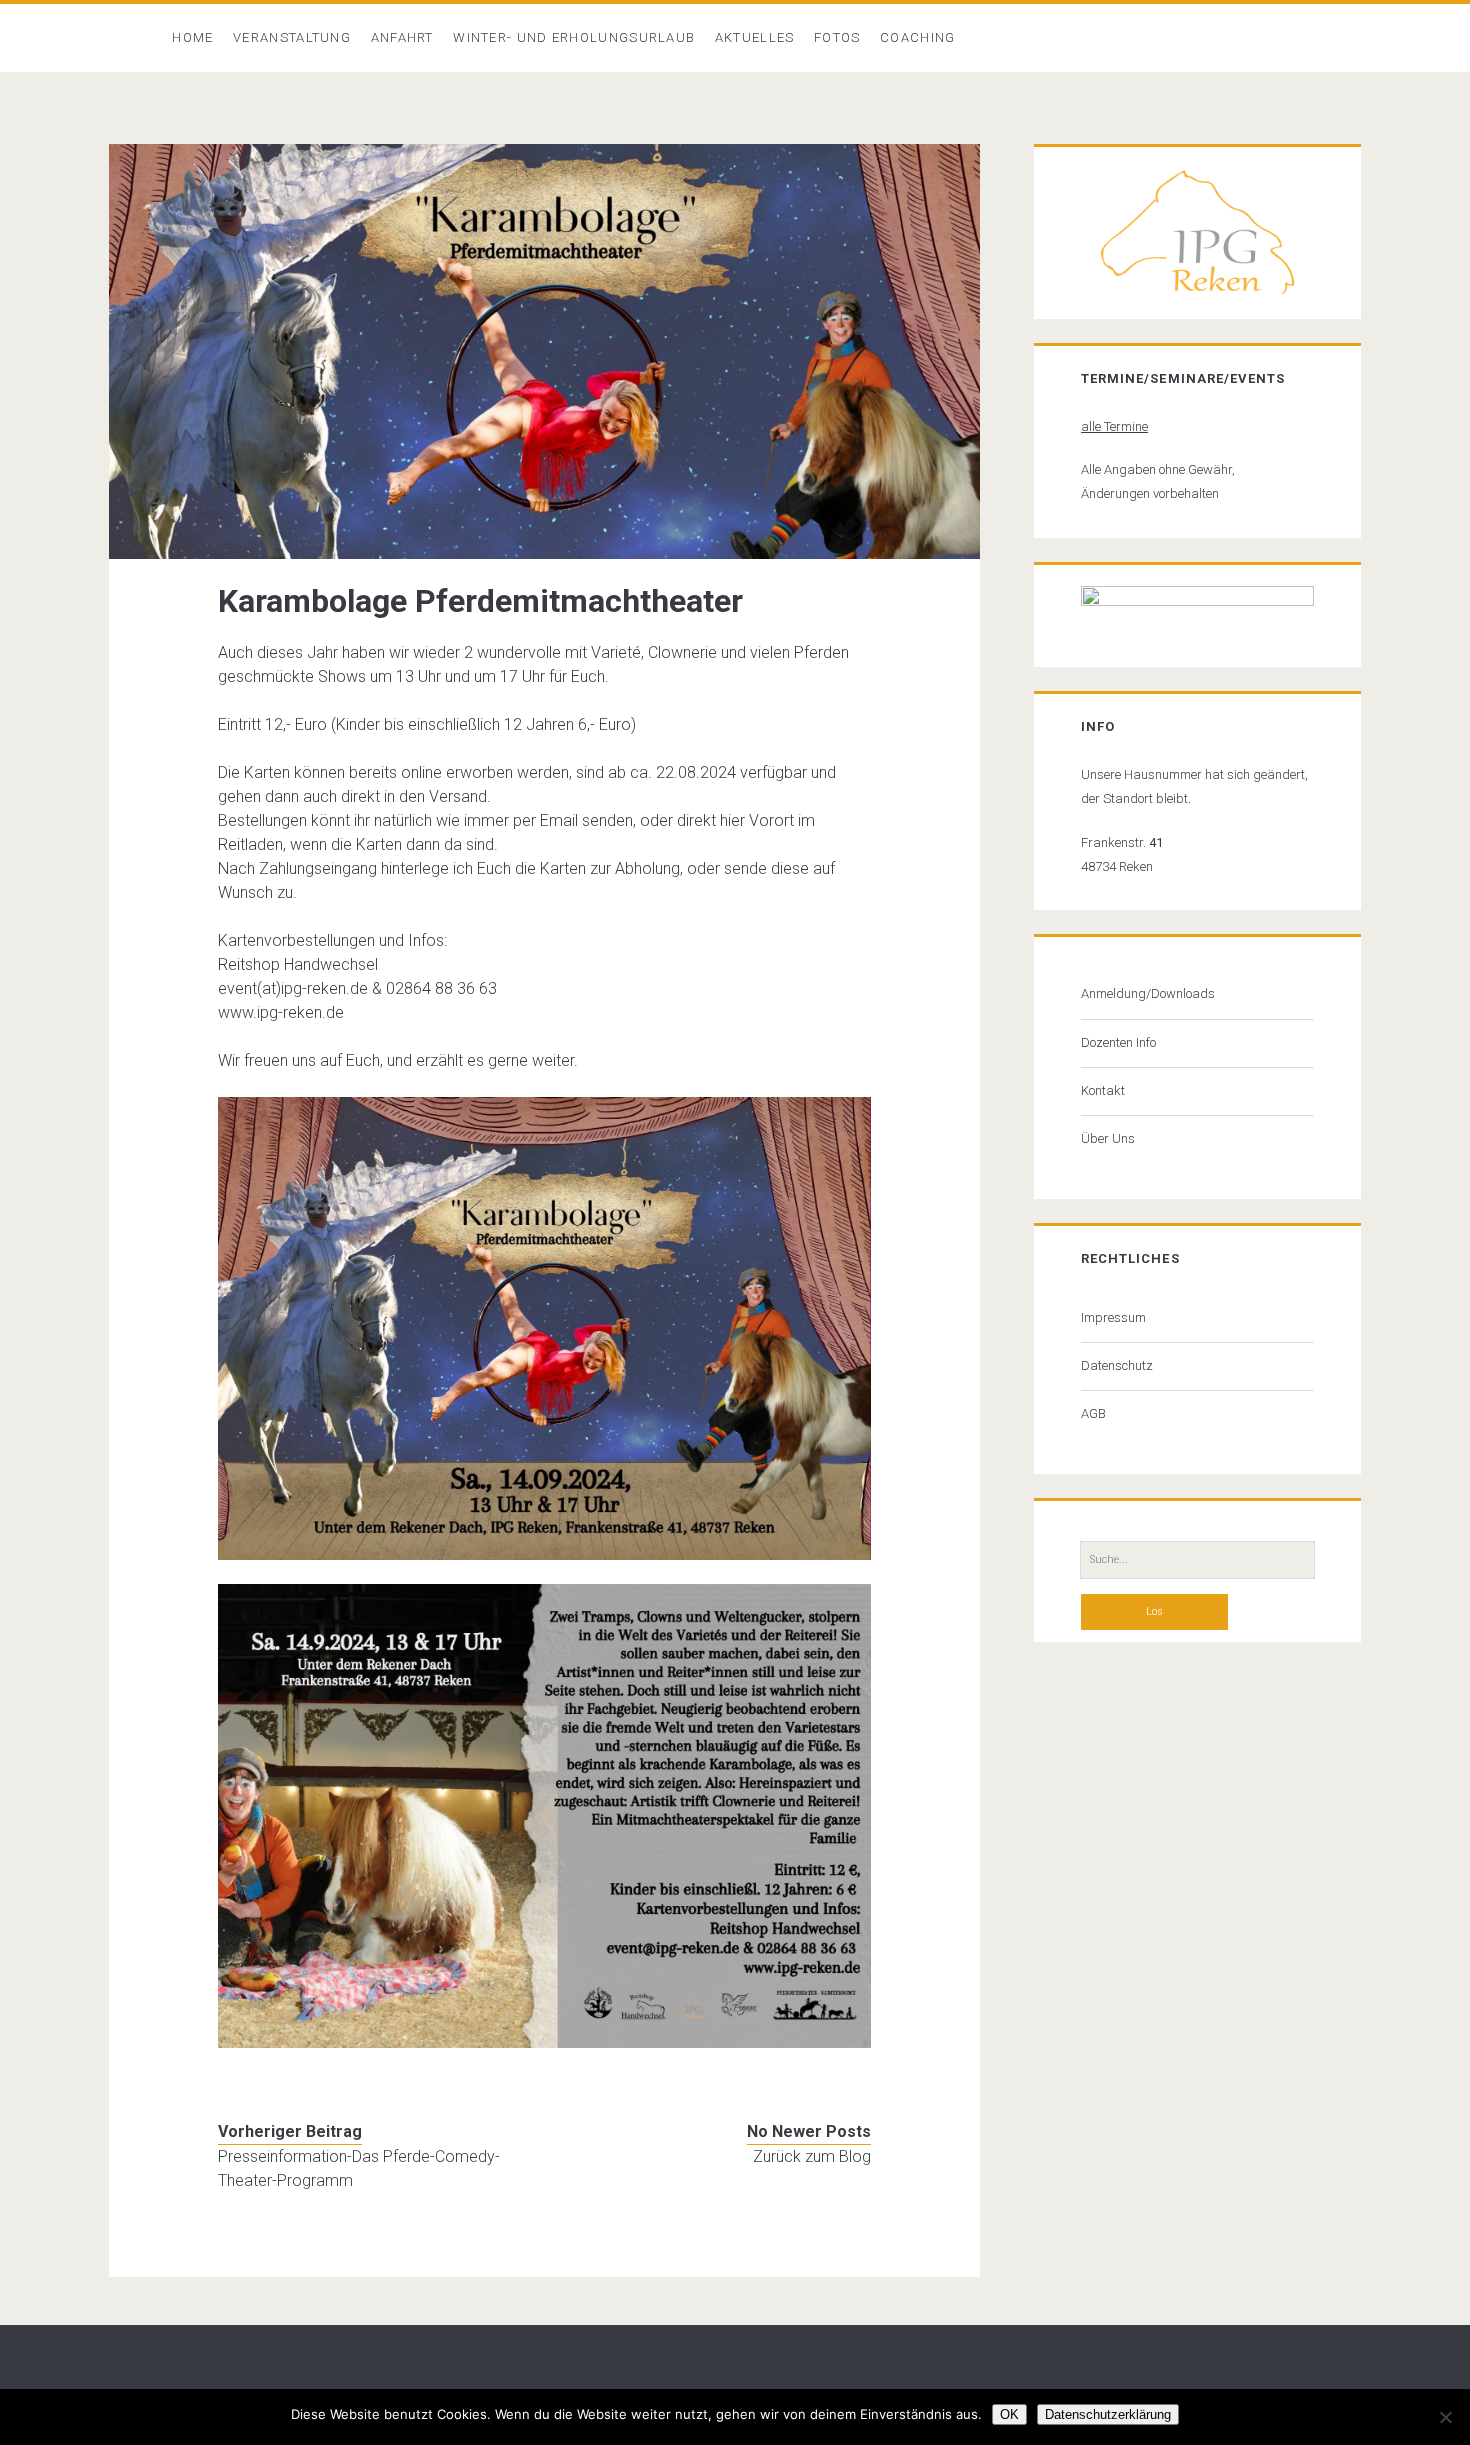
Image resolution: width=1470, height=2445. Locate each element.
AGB (1093, 1413)
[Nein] (1445, 2417)
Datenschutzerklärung (1108, 2414)
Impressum (1113, 1317)
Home (192, 37)
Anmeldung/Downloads (1148, 993)
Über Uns (1108, 1138)
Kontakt (1103, 1090)
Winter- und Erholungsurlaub (574, 37)
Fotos (837, 37)
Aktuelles (755, 37)
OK (1009, 2414)
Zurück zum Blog (812, 2156)
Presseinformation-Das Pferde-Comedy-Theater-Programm (359, 2168)
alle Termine (1114, 426)
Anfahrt (402, 37)
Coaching (917, 37)
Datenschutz (1117, 1365)
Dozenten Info (1118, 1042)
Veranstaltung (292, 37)
